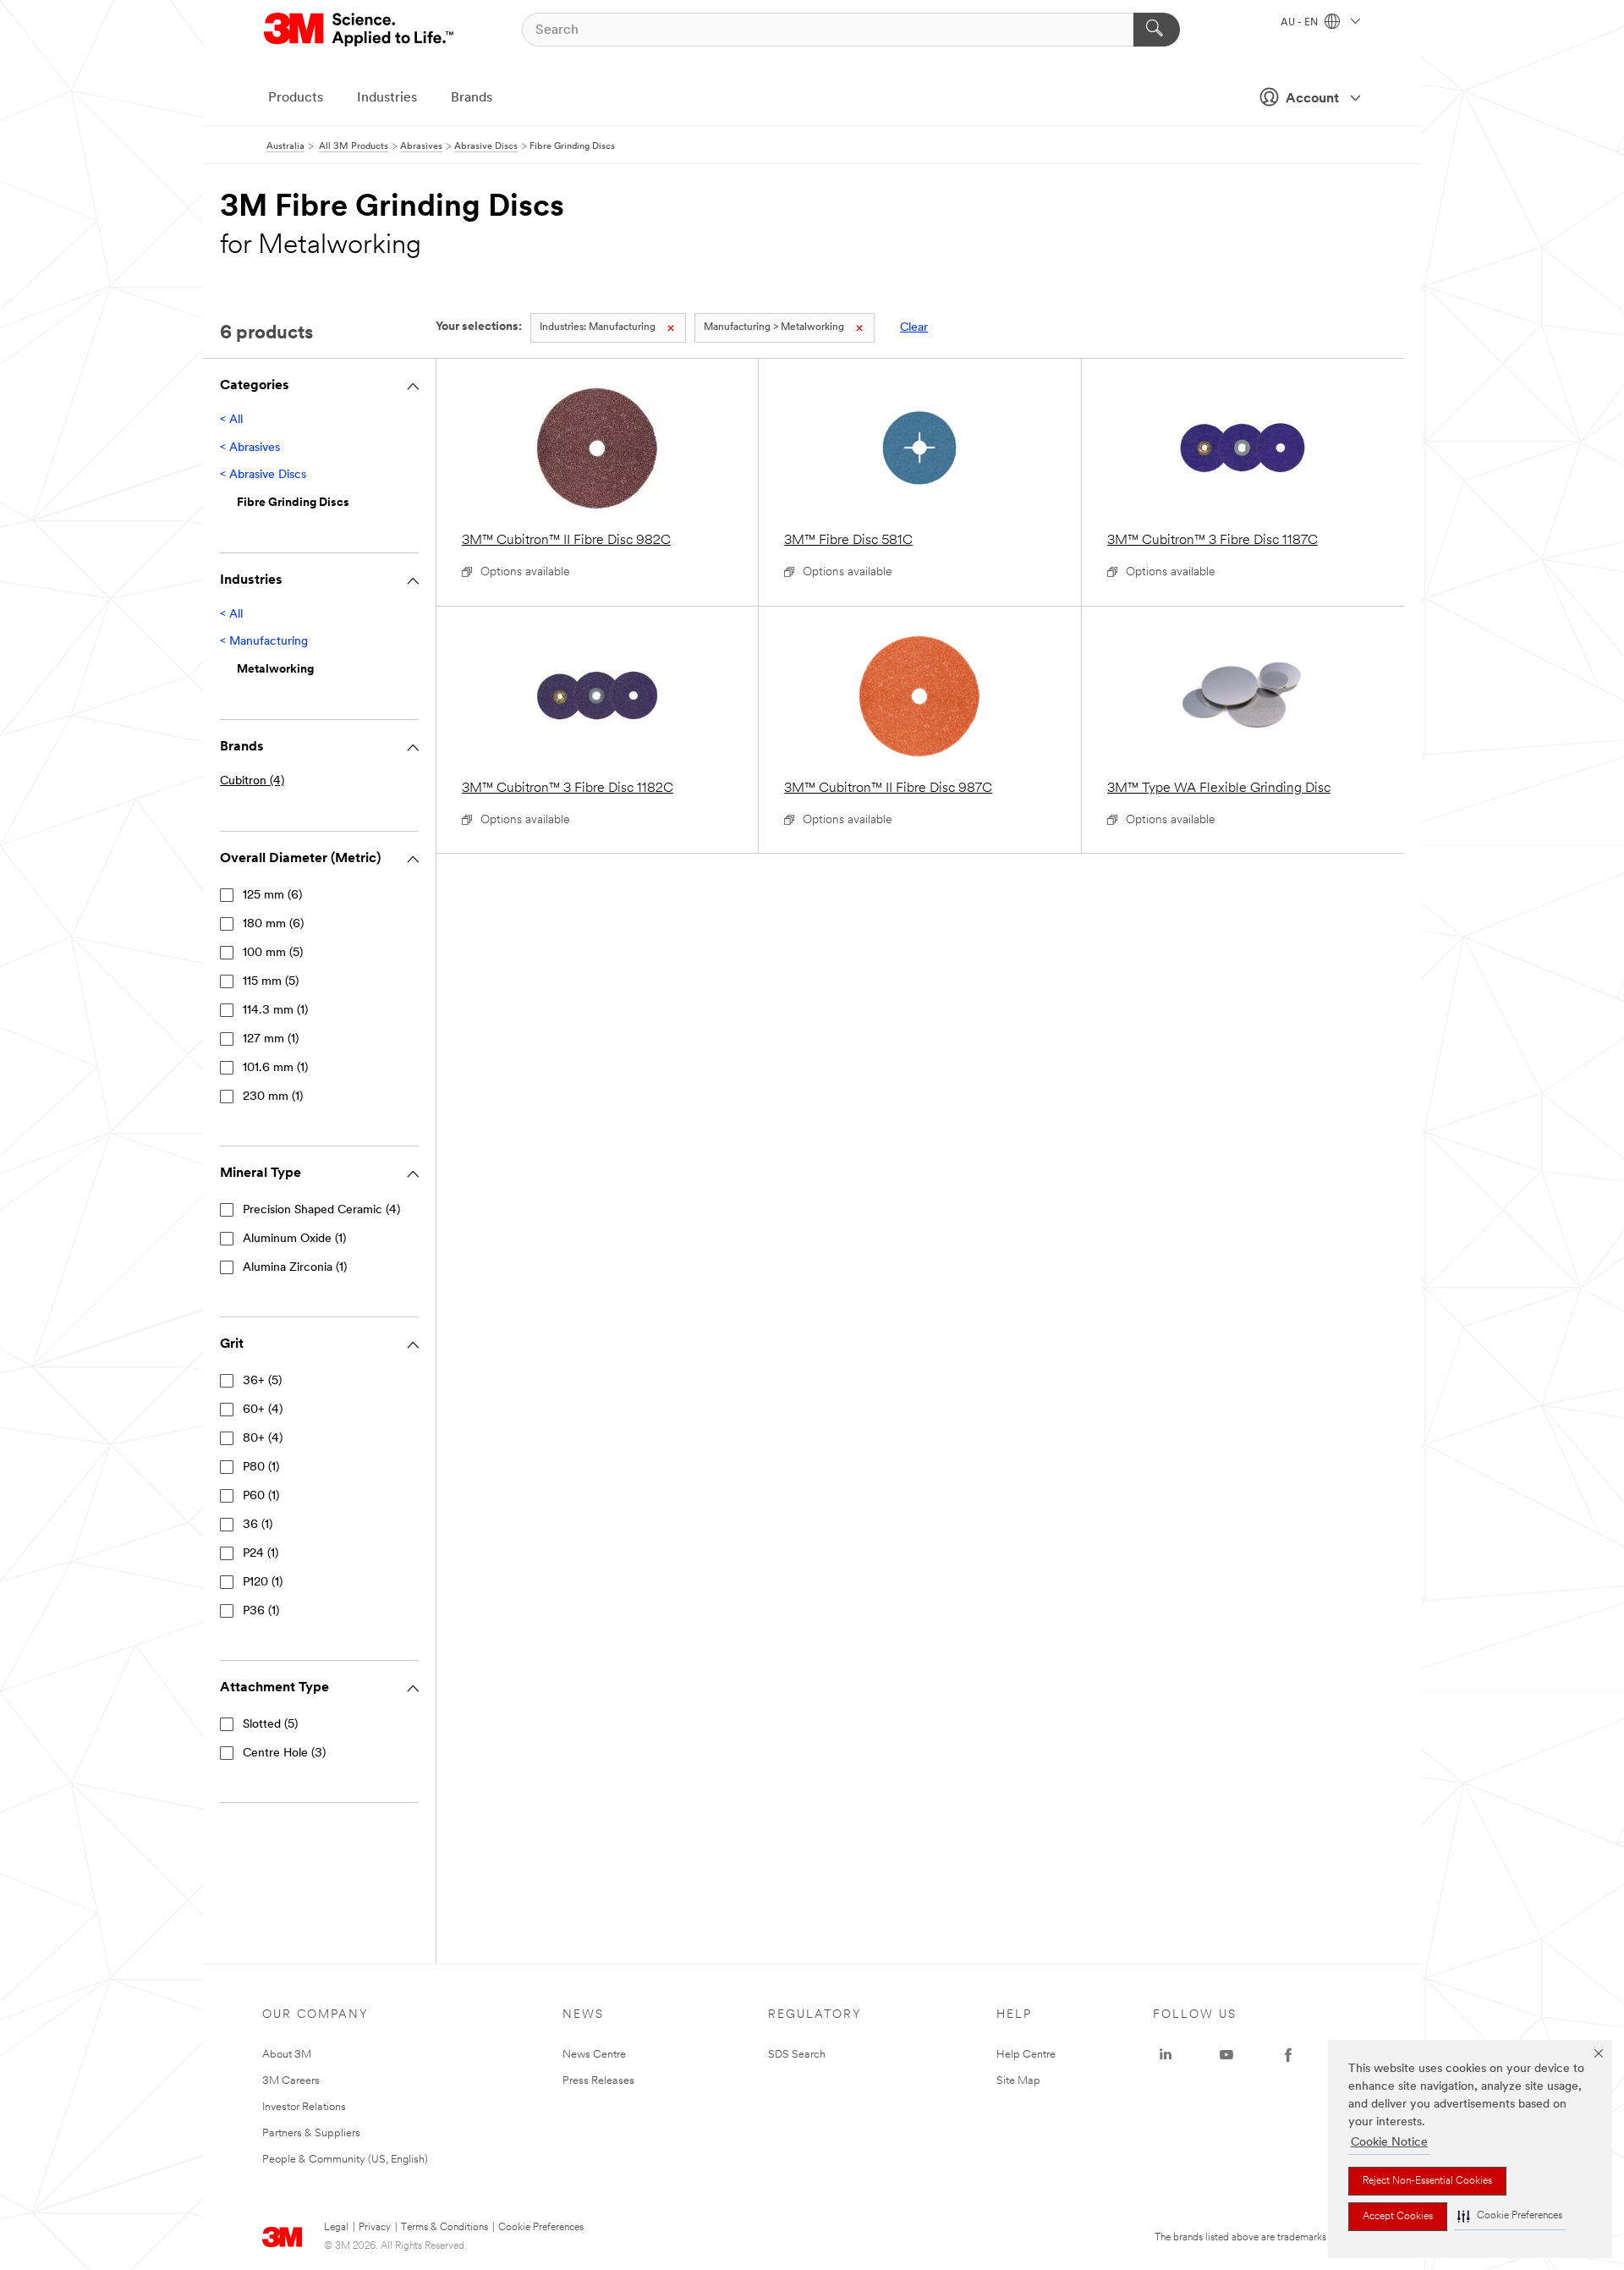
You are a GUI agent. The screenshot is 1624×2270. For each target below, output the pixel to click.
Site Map (1018, 2081)
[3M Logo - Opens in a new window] (360, 30)
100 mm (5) (273, 953)
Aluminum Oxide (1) (294, 1239)
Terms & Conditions (444, 2228)
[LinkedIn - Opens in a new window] (1166, 2055)
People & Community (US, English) (345, 2160)
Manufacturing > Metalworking (774, 327)
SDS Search (797, 2055)
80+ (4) (263, 1439)
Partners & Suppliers (311, 2133)
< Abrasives (250, 448)
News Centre (594, 2055)
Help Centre (1026, 2055)
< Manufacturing (264, 642)
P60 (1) (261, 1496)
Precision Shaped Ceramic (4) (321, 1210)
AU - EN (1300, 23)
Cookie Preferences (541, 2228)
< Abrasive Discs (263, 475)
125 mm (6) (272, 896)
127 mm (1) (271, 1039)
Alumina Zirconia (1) (295, 1268)
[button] (1510, 2216)
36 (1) (258, 1525)
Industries (387, 98)
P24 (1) (261, 1554)
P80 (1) (261, 1468)
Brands (472, 98)
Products (296, 98)
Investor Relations (304, 2107)
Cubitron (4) (252, 781)
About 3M (287, 2055)
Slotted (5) (270, 1725)
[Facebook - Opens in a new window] (1288, 2055)
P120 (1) (263, 1583)
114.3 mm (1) (275, 1011)
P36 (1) (261, 1611)
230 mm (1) (273, 1097)
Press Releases (598, 2081)
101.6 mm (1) (275, 1068)
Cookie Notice (1389, 2143)
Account (1312, 99)
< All (231, 420)
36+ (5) (262, 1381)
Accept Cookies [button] (1398, 2217)
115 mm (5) (271, 982)
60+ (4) (263, 1410)
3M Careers (291, 2081)
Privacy (375, 2228)
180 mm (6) (273, 924)
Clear (914, 328)
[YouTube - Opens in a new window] (1226, 2055)
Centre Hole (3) (284, 1753)
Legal (336, 2228)
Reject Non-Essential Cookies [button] (1427, 2181)
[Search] (1157, 30)
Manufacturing (598, 327)
